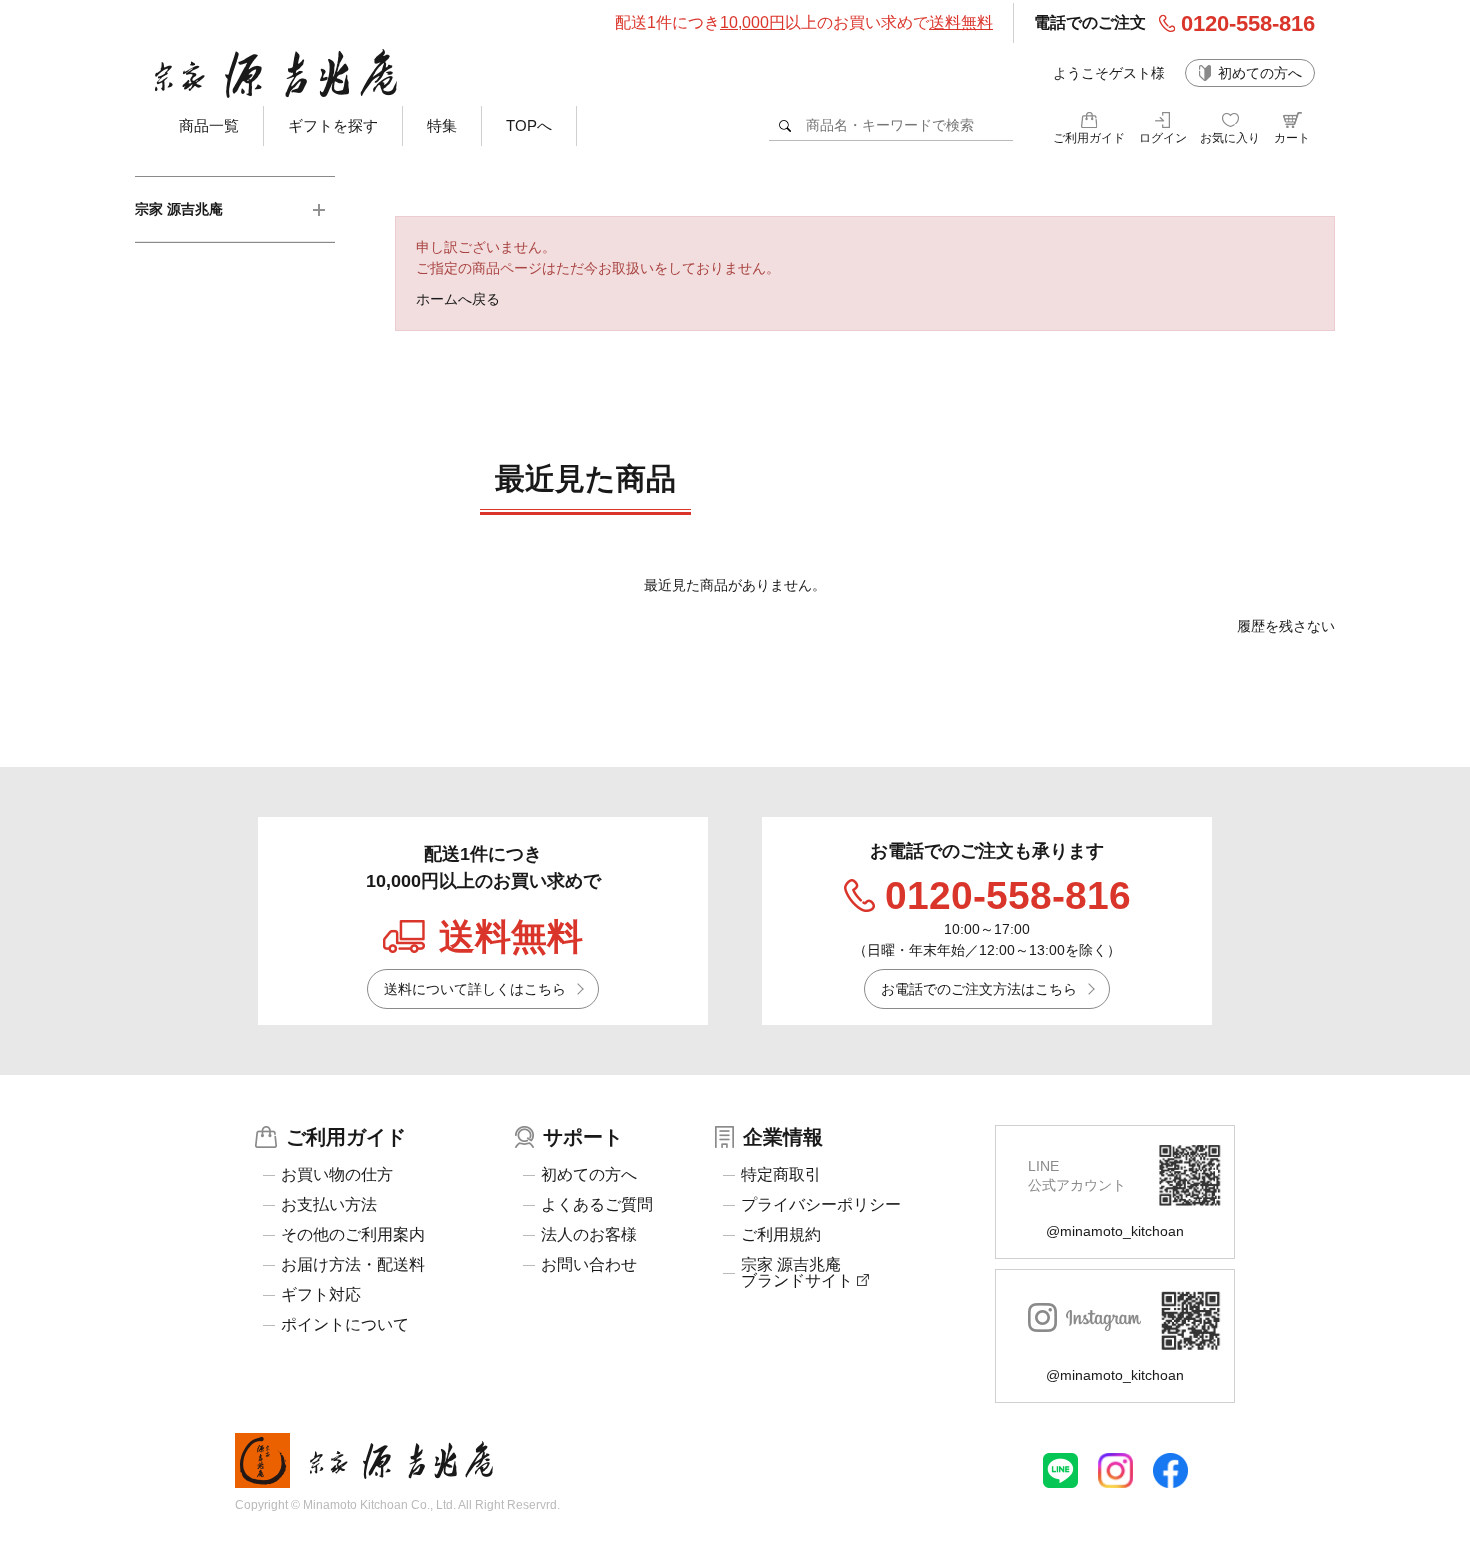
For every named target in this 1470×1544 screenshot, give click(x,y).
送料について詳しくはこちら (475, 989)
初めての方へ (1260, 73)
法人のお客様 (589, 1235)
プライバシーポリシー (821, 1205)
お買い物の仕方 (337, 1175)
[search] (785, 125)
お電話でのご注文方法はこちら (979, 989)
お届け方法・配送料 (353, 1265)
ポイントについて (345, 1325)
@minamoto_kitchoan (1115, 1231)
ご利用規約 (781, 1235)
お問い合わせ (589, 1265)
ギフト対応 (321, 1295)
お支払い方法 (329, 1205)
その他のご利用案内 (353, 1235)
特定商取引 (781, 1175)
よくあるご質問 (597, 1205)
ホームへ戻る (458, 299)
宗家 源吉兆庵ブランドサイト (799, 1273)
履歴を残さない (1286, 626)
